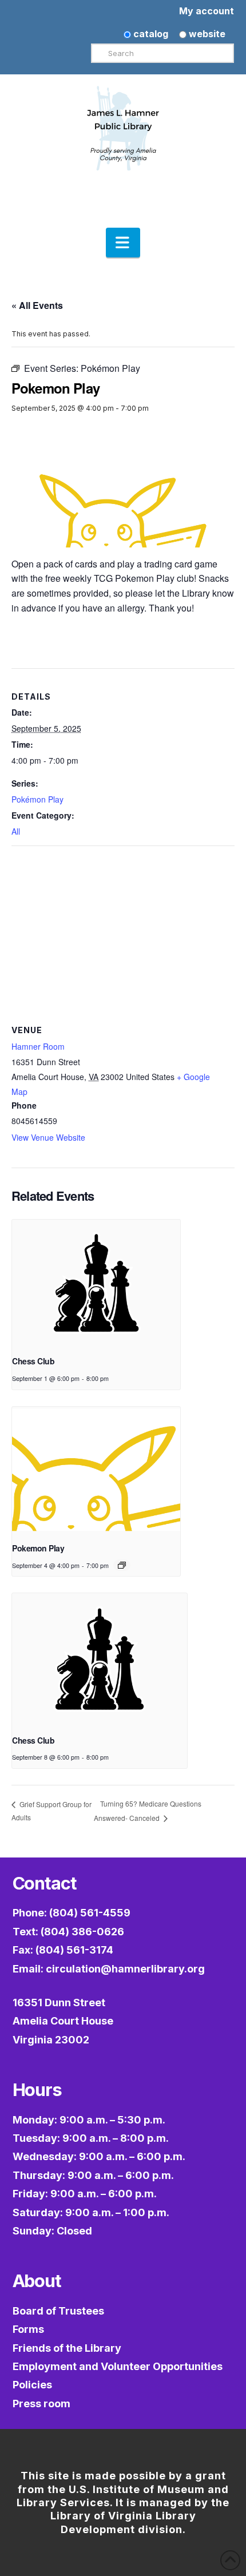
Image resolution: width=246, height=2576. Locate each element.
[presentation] (96, 1283)
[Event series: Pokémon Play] (122, 1565)
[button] (123, 243)
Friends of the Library (67, 2348)
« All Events (37, 305)
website (206, 34)
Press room (41, 2404)
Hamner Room (38, 1046)
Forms (28, 2329)
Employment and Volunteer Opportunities (118, 2366)
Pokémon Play (37, 799)
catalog (150, 34)
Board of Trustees (58, 2311)
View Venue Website (48, 1137)
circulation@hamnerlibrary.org (125, 1969)
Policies (32, 2385)
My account (207, 11)
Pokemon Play (38, 1548)
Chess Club (33, 1361)
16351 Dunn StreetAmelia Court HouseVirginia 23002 (63, 2021)
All (16, 831)
